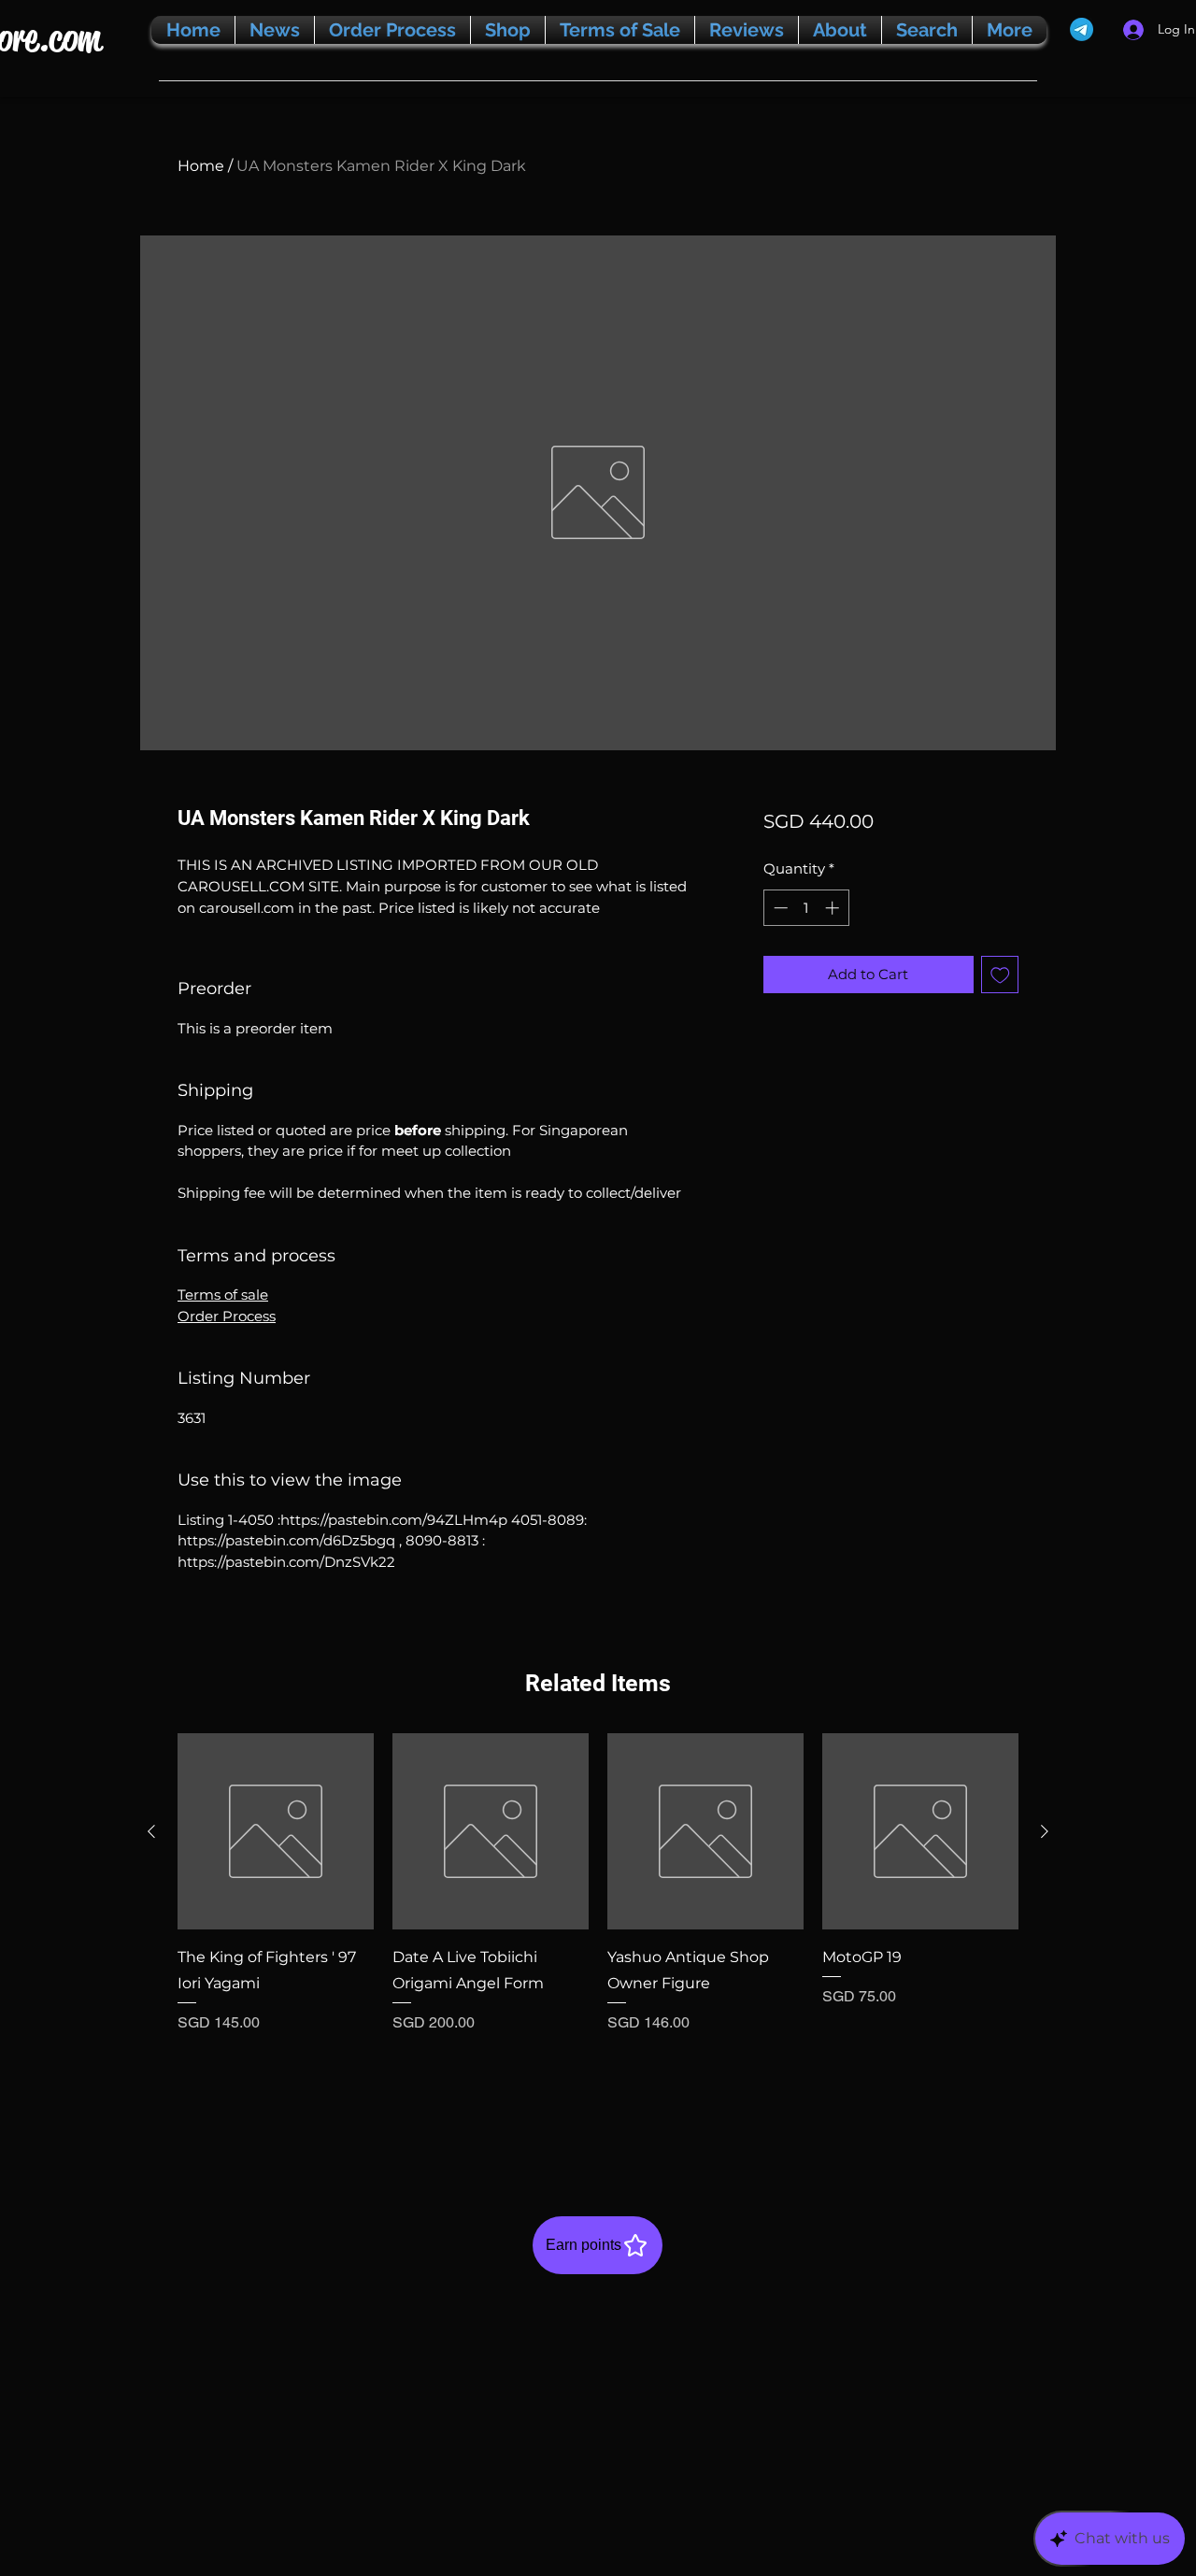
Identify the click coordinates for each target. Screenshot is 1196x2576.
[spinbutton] (806, 908)
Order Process (227, 1316)
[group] (598, 1934)
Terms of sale (223, 1295)
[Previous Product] (151, 1831)
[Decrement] (779, 908)
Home (201, 166)
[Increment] (834, 908)
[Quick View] (276, 1831)
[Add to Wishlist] (1000, 975)
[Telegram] (1082, 29)
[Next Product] (1045, 1831)
